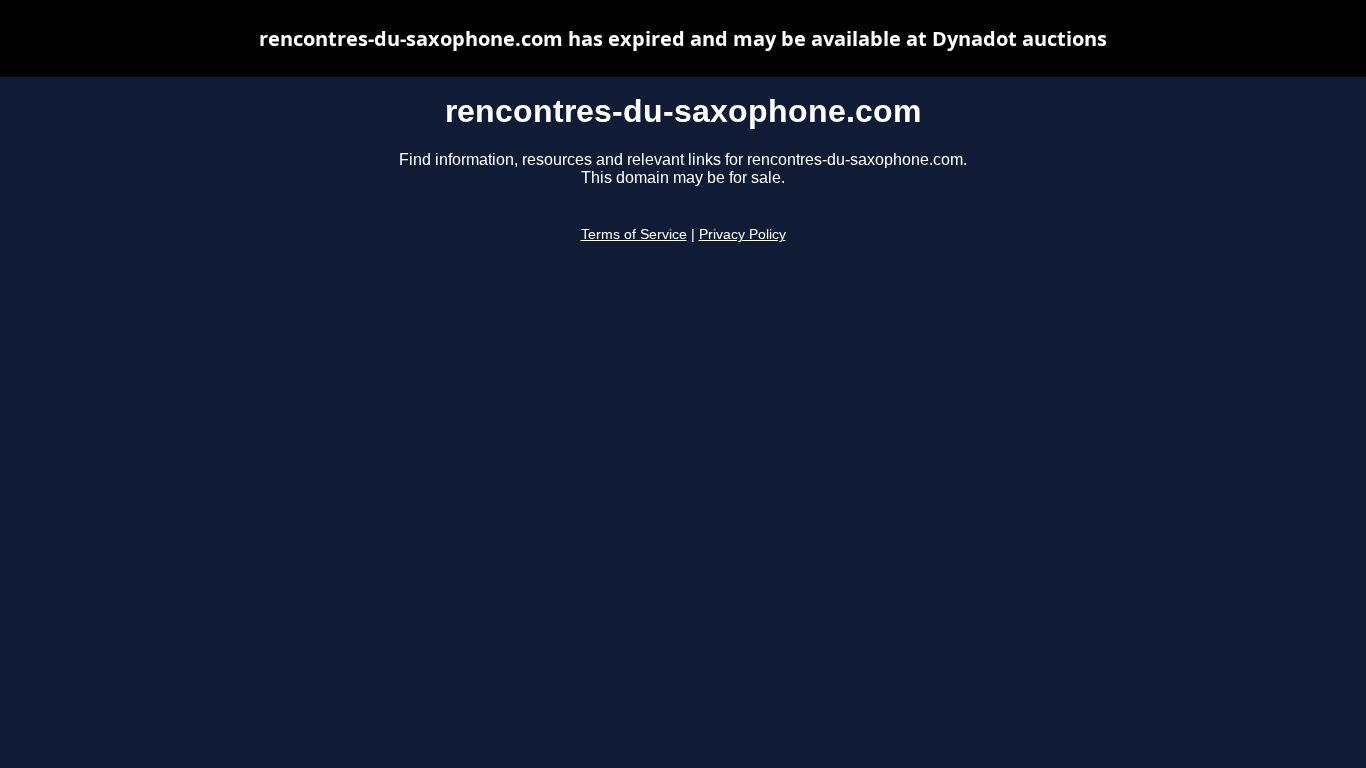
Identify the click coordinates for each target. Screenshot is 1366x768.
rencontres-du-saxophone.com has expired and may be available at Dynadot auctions (683, 38)
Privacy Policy (742, 234)
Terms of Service (634, 234)
